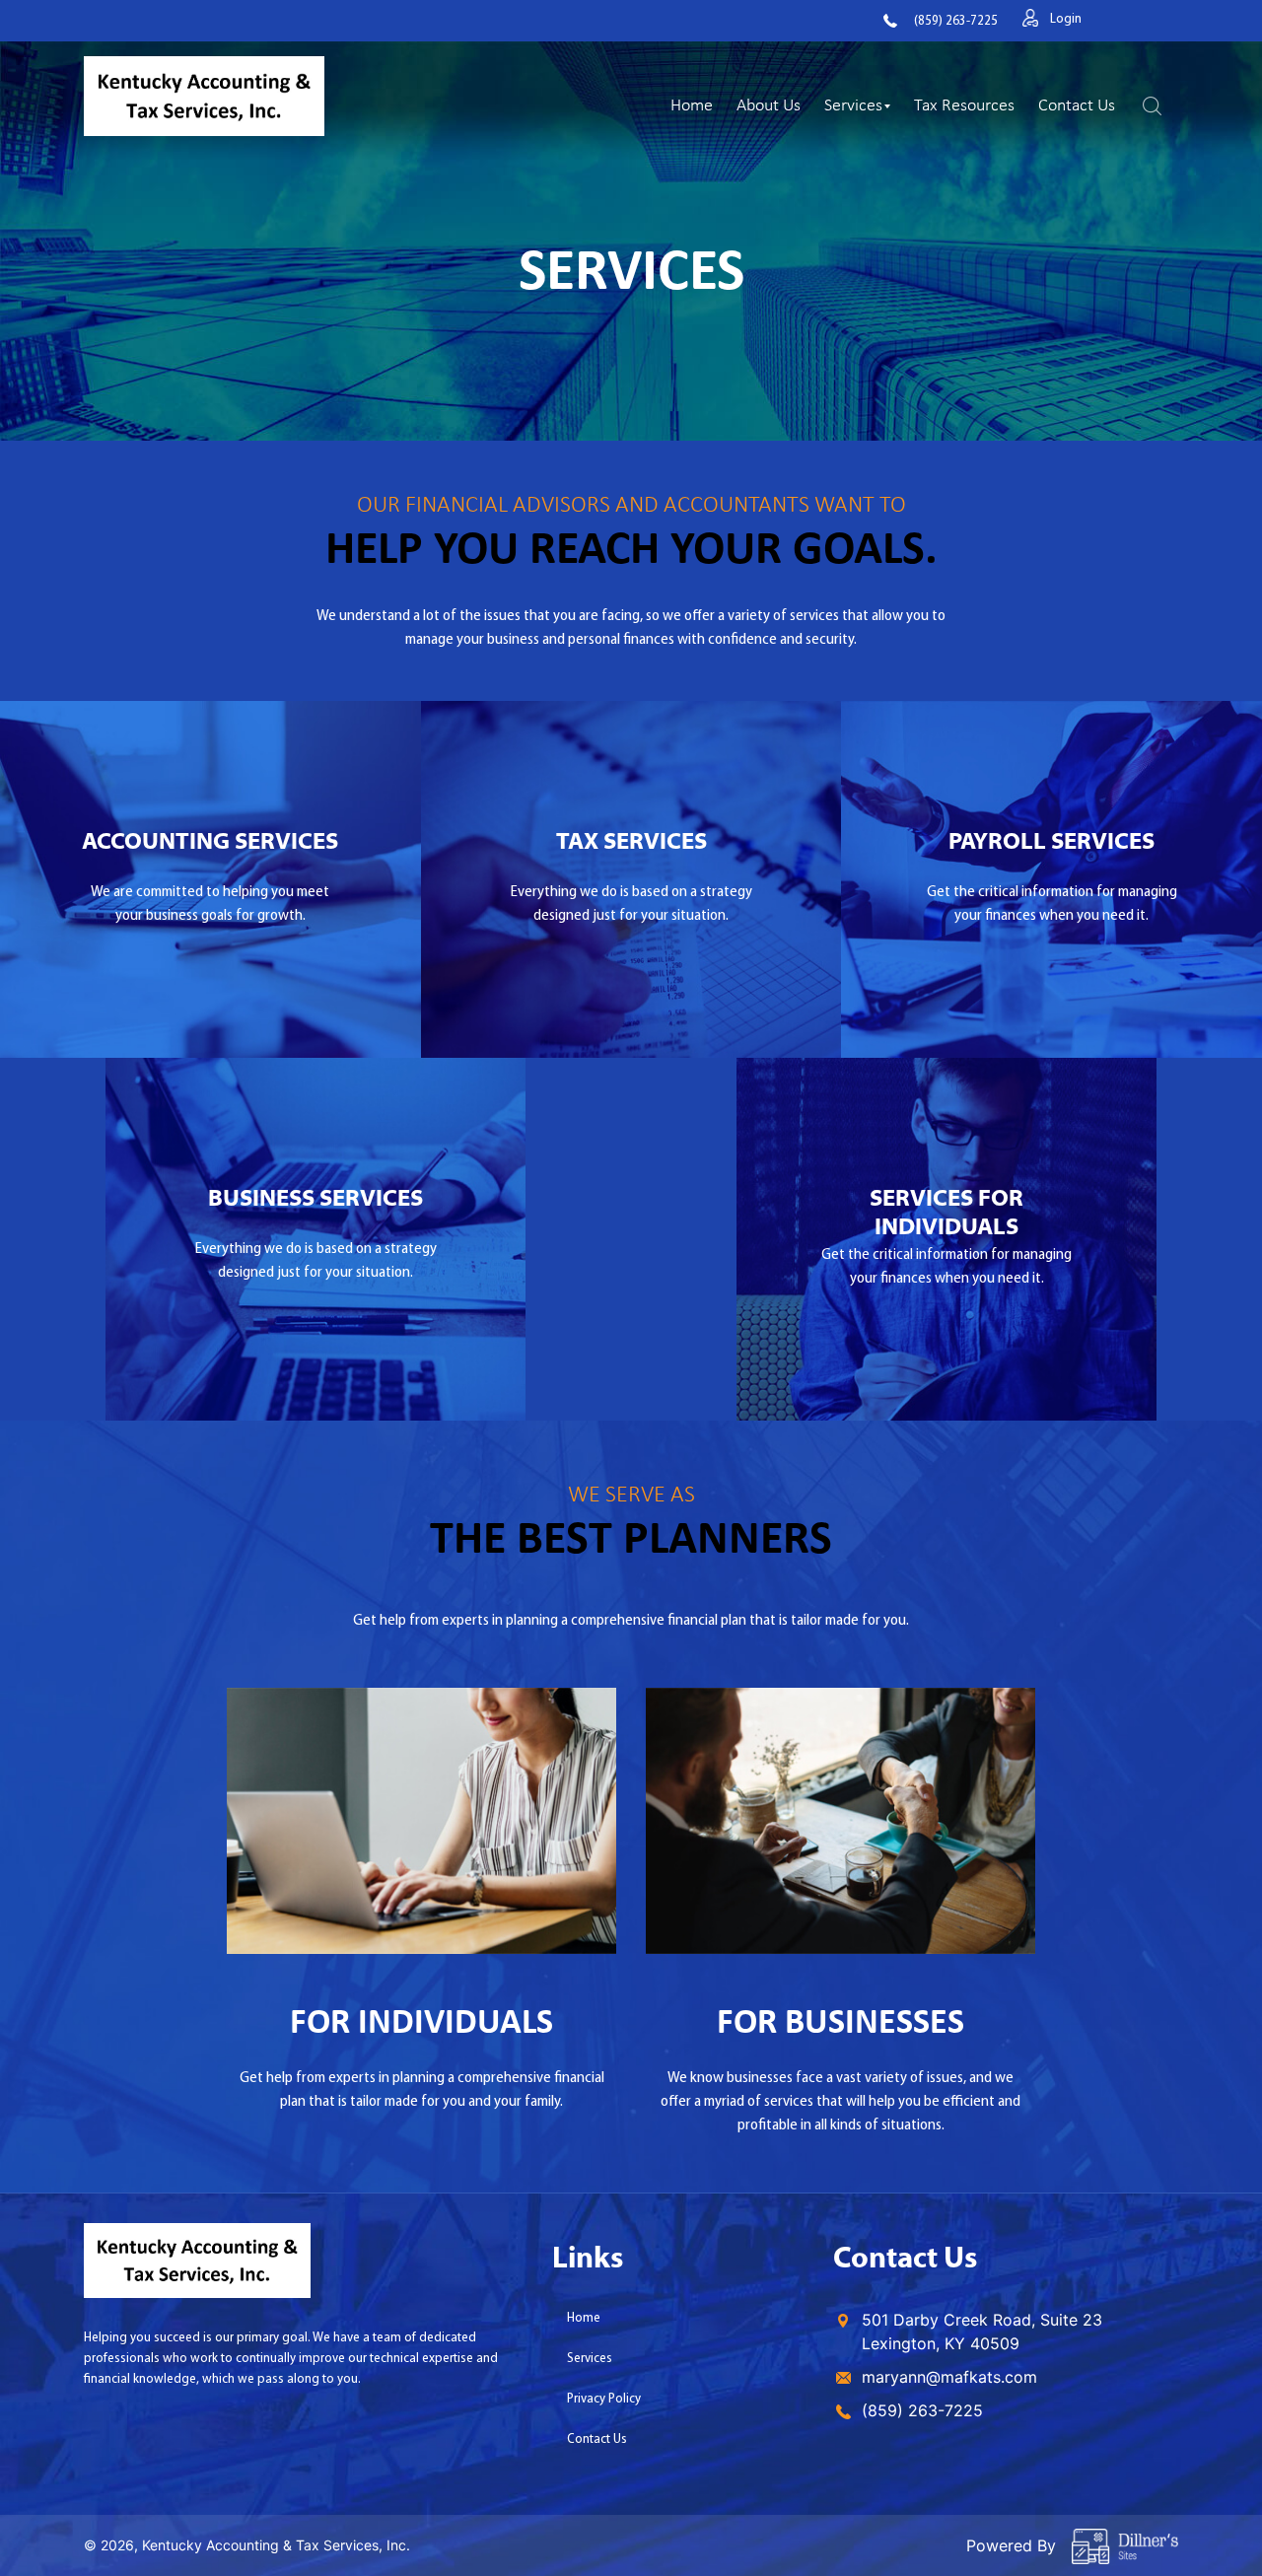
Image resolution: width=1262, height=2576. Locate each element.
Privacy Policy (604, 2399)
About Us (769, 104)
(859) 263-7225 (956, 21)
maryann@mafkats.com (949, 2377)
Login (1066, 19)
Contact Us (1077, 104)
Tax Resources (964, 104)
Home (692, 104)
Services (853, 104)
